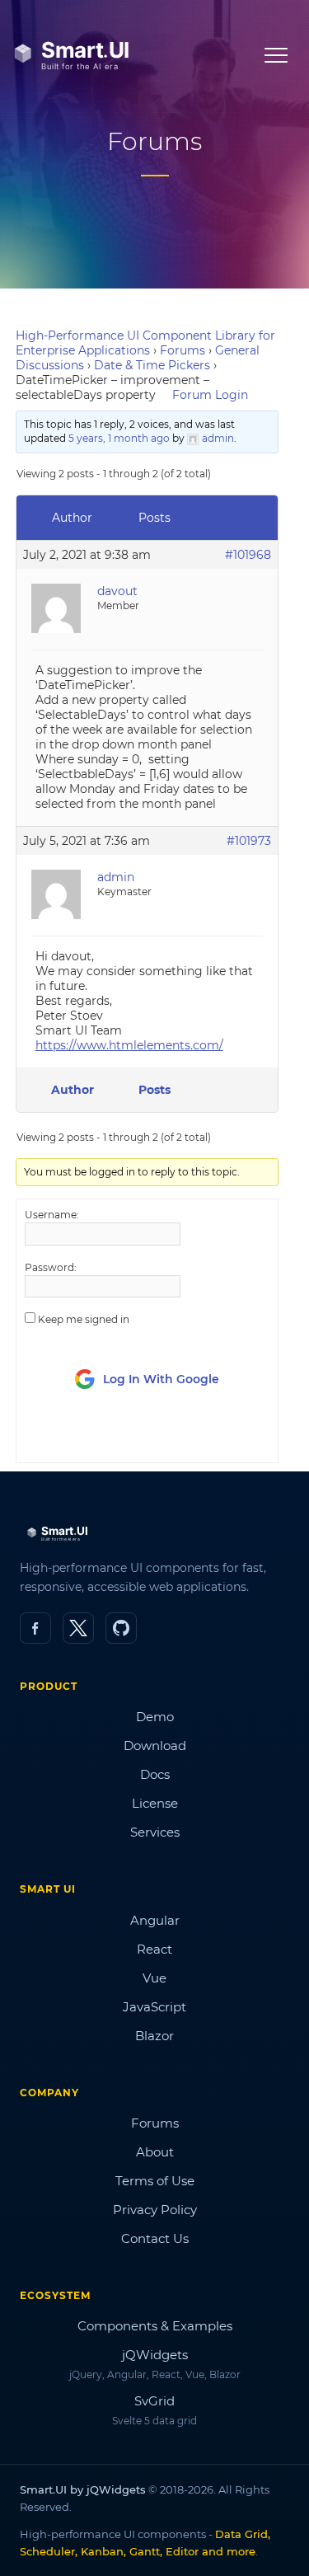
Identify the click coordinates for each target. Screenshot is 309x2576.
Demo (155, 1717)
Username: (52, 1215)
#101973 (249, 841)
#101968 (248, 555)
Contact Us (155, 2238)
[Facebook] (35, 1628)
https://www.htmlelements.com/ (129, 1045)
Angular (155, 1920)
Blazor (154, 2036)
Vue (154, 1978)
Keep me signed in (84, 1319)
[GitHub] (121, 1628)
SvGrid (154, 2401)
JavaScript (154, 2007)
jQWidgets (155, 2355)
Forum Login (210, 395)
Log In (117, 1435)
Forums (183, 350)
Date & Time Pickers (152, 365)
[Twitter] (78, 1628)
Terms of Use (155, 2181)
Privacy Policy (155, 2210)
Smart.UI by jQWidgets (83, 2489)
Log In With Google (161, 1379)
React (154, 1949)
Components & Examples (155, 2326)
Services (155, 1832)
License (155, 1803)
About (155, 2152)
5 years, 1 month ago (119, 438)
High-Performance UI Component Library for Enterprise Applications (145, 343)
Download (155, 1745)
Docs (155, 1774)
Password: (51, 1267)
